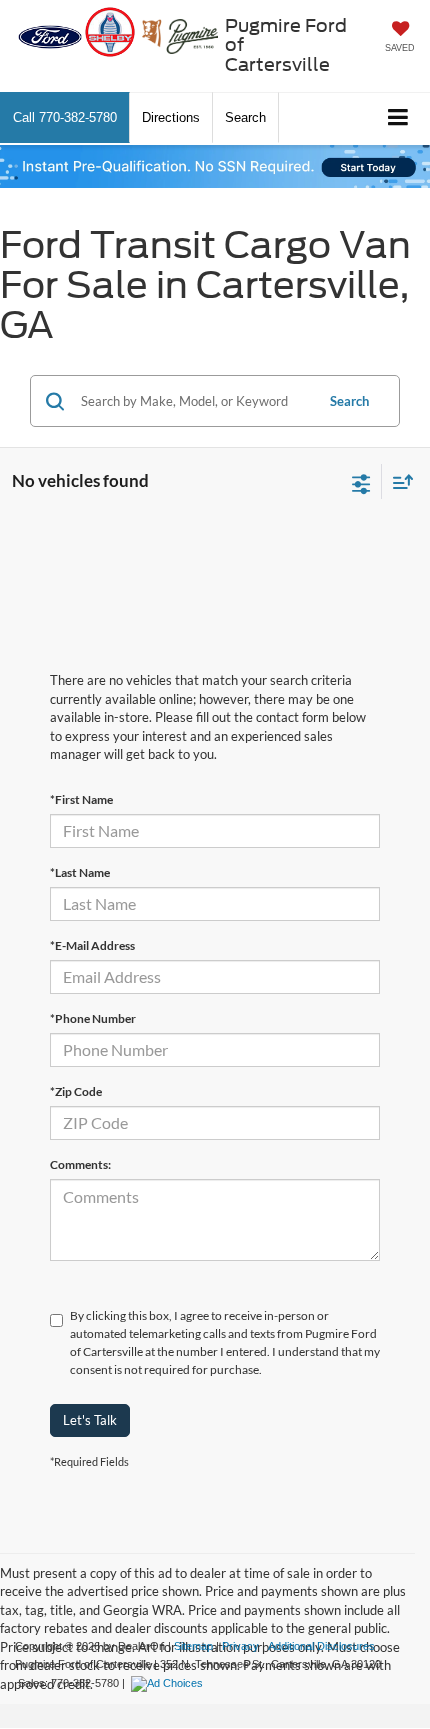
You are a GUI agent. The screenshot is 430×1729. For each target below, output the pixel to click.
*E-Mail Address (92, 945)
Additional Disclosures (321, 1646)
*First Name (81, 799)
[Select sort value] (398, 481)
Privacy (240, 1646)
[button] (65, 117)
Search (349, 401)
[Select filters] (361, 482)
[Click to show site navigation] (398, 118)
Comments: (80, 1164)
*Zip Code (76, 1091)
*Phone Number (93, 1018)
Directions (171, 117)
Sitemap (193, 1646)
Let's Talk (90, 1420)
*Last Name (80, 872)
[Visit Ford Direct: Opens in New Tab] (169, 1683)
